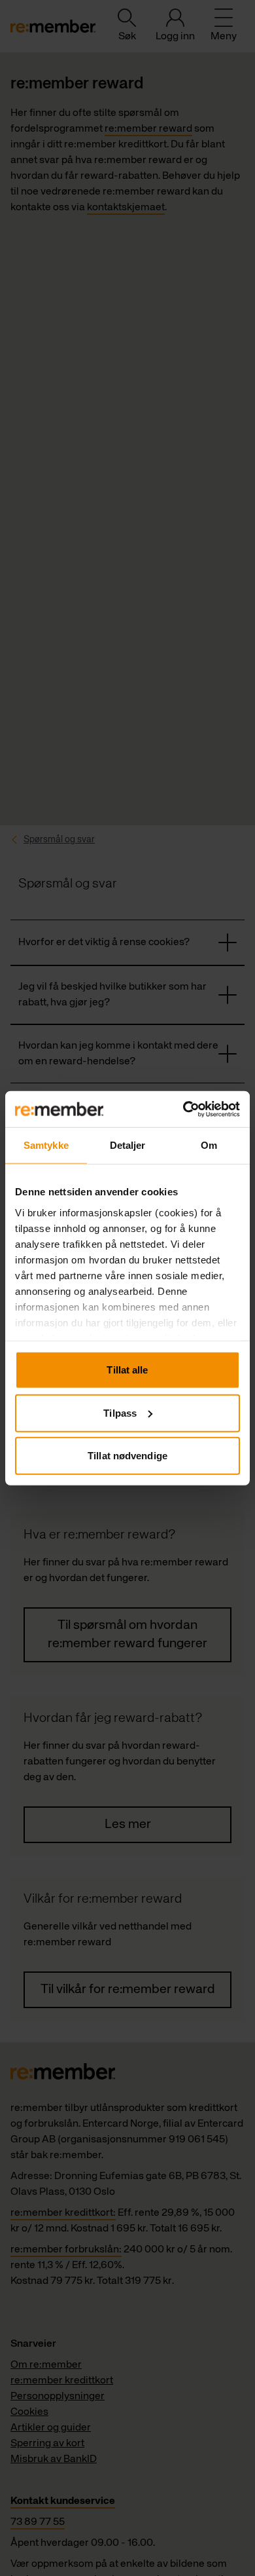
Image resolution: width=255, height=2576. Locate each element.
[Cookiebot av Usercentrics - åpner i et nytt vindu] (183, 1109)
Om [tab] (209, 1145)
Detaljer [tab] (128, 1145)
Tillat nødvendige (127, 1456)
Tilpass (120, 1412)
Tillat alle (127, 1370)
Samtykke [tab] (46, 1145)
